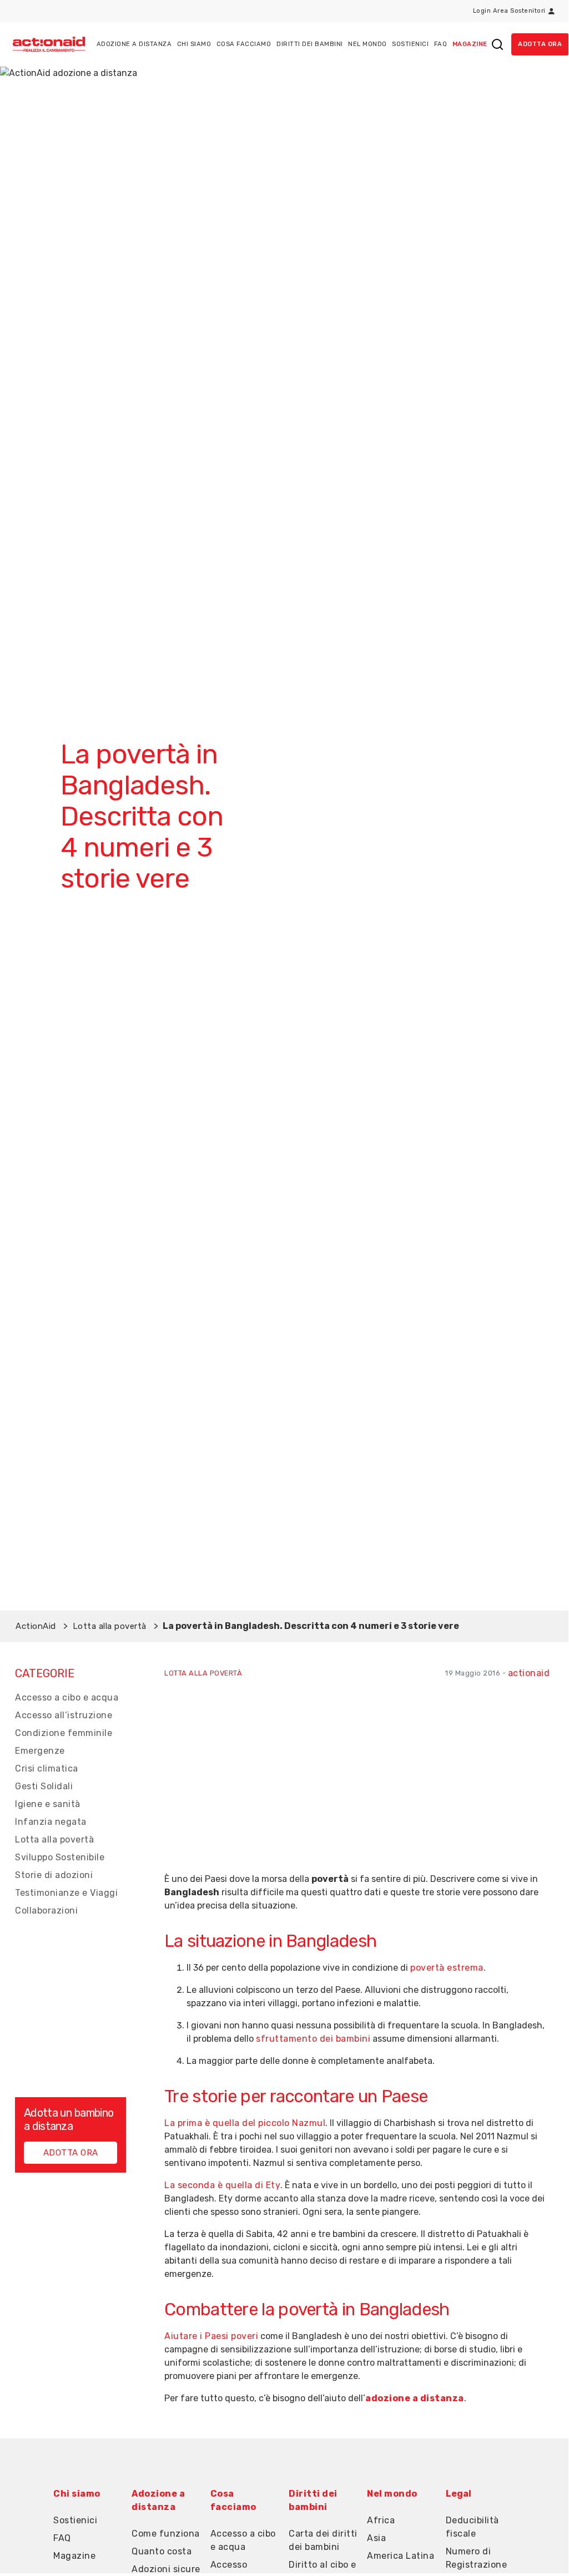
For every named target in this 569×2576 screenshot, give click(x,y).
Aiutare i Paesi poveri (211, 2336)
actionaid (529, 1673)
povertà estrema (447, 1968)
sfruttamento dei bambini (313, 2039)
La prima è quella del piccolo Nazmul (245, 2123)
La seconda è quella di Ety (222, 2185)
